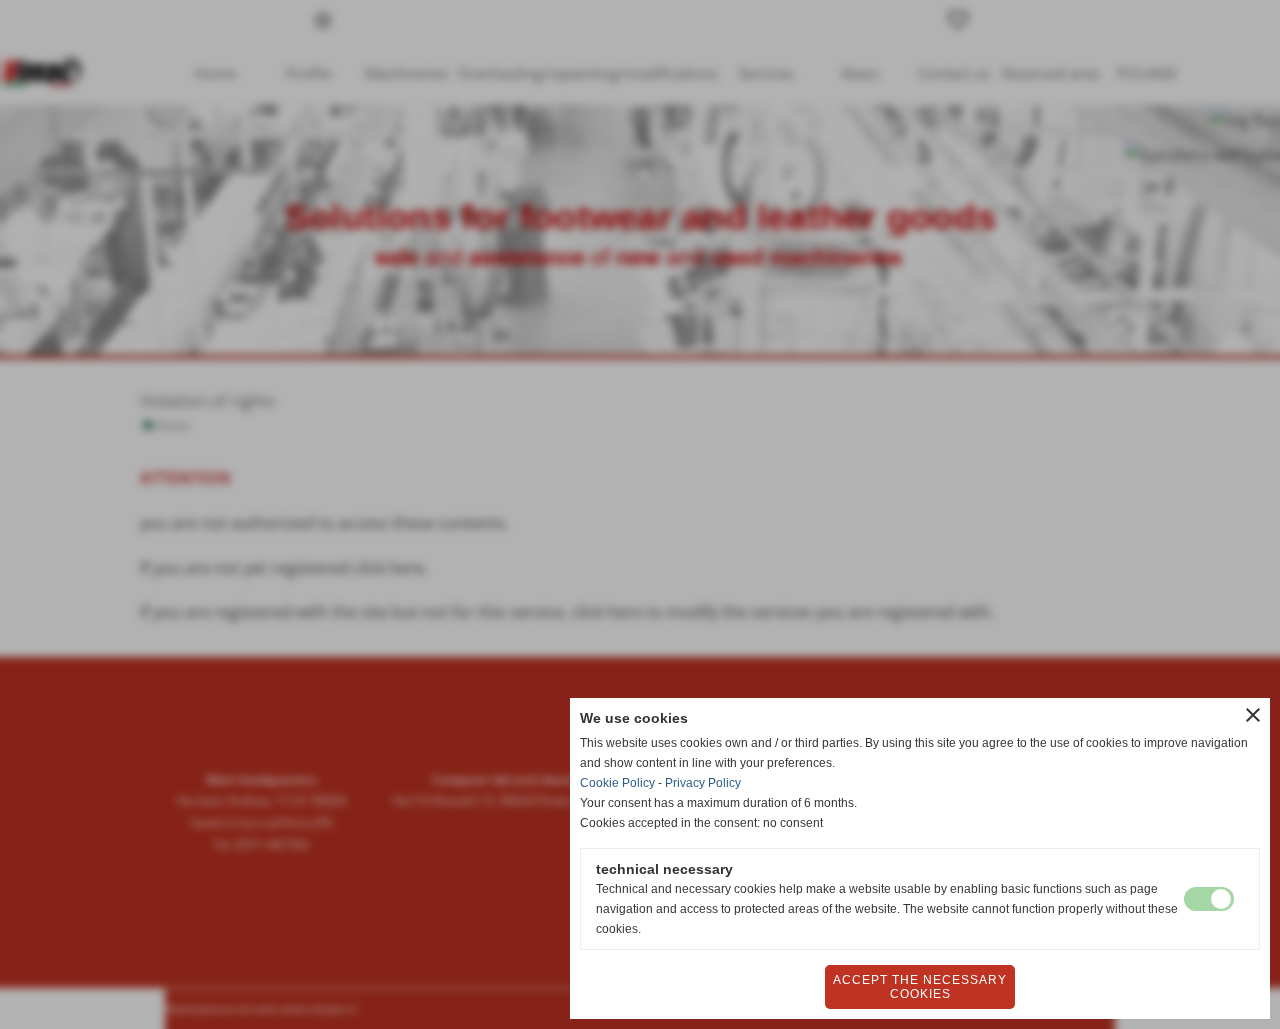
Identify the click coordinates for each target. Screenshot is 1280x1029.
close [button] (1253, 715)
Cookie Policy (617, 783)
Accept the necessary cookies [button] (920, 987)
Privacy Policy (703, 783)
